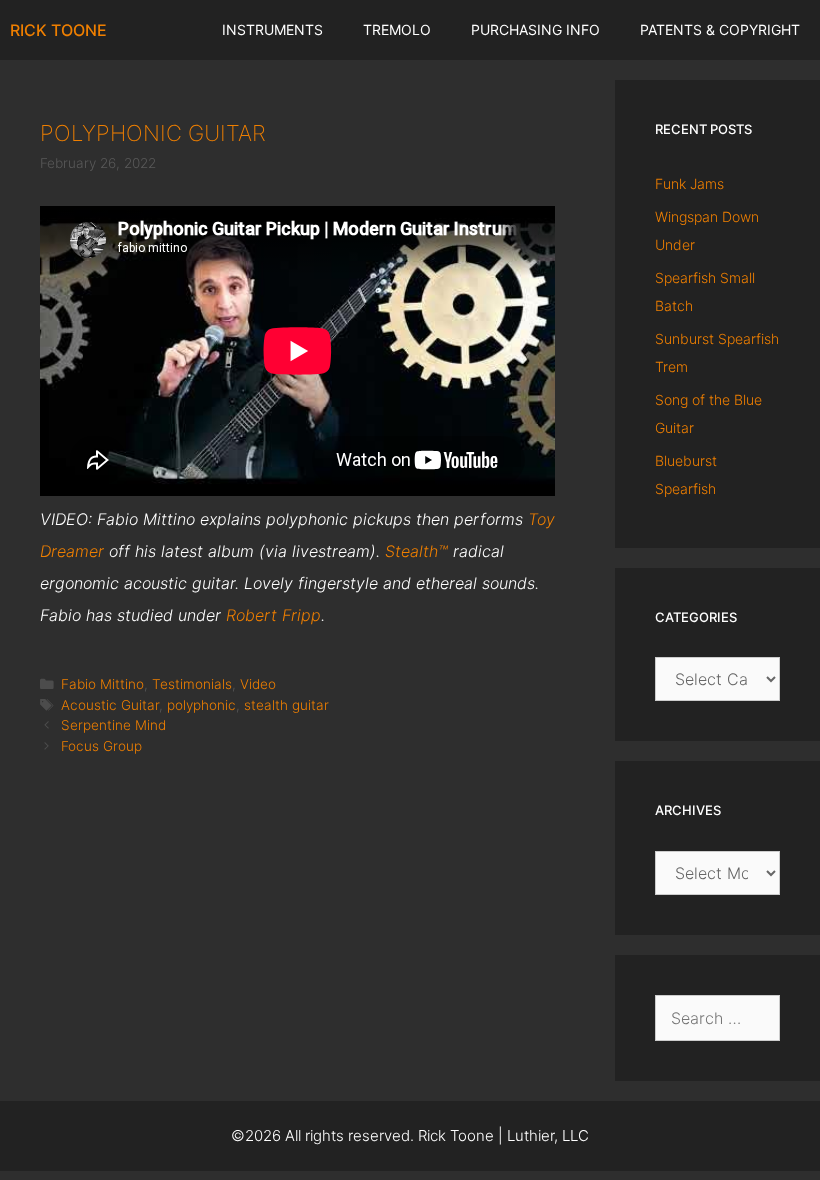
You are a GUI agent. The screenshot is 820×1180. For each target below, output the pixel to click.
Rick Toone (58, 30)
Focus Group (101, 746)
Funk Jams (689, 183)
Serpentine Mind (113, 725)
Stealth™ (416, 551)
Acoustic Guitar (110, 705)
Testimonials (192, 684)
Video (258, 684)
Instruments (272, 29)
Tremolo (397, 29)
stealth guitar (286, 705)
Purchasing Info (535, 29)
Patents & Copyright (720, 29)
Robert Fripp (273, 615)
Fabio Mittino (102, 684)
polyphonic (201, 705)
